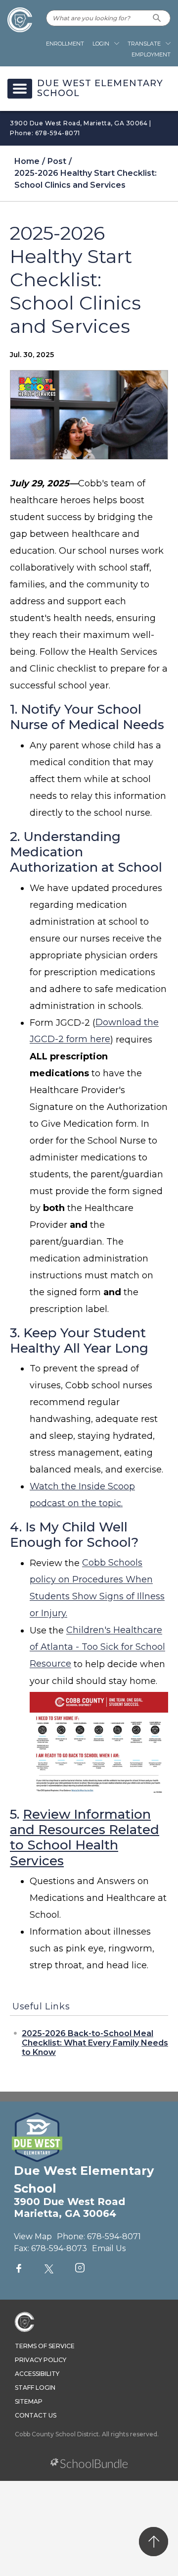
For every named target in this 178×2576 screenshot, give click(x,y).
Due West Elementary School (100, 89)
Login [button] (101, 44)
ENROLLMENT (65, 44)
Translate (144, 44)
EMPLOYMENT (151, 54)
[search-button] (157, 18)
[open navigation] (20, 89)
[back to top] (154, 2542)
